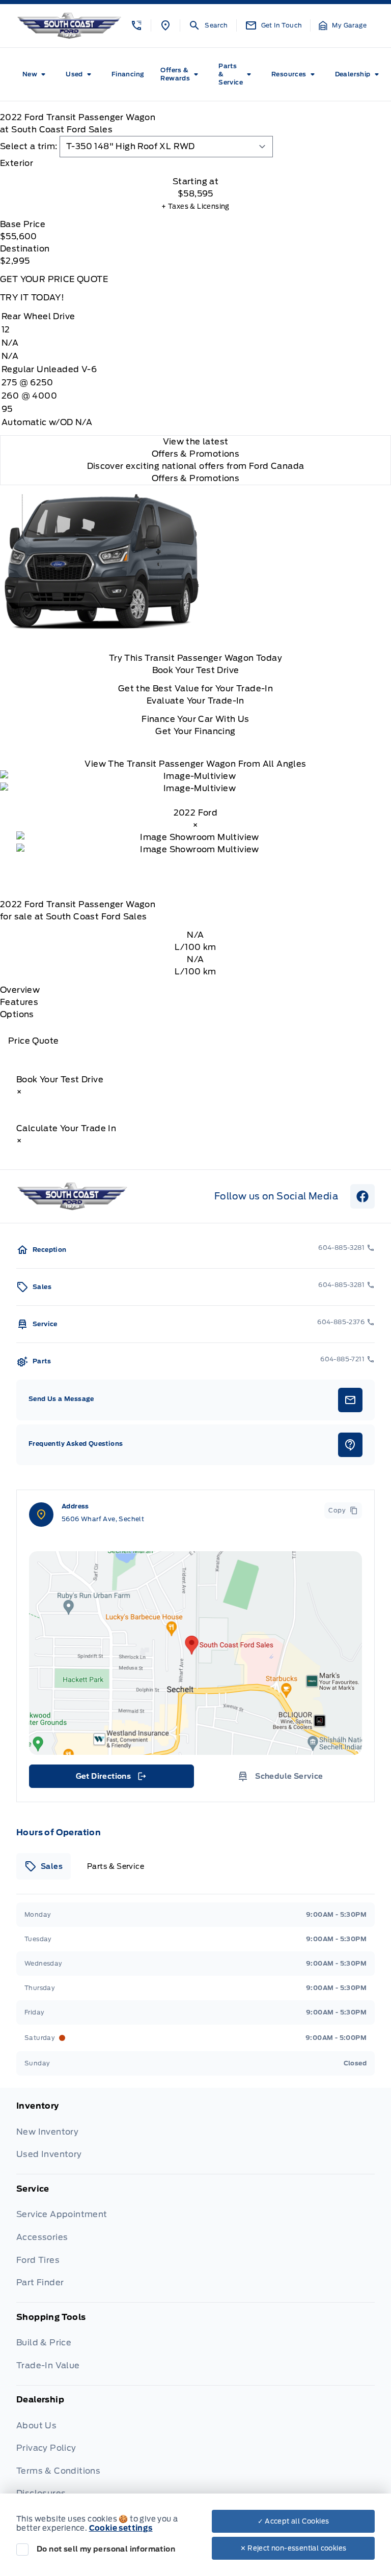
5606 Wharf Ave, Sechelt (103, 1519)
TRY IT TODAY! (32, 298)
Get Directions (111, 1779)
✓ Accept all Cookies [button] (294, 2521)
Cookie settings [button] (121, 2528)
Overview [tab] (20, 990)
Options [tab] (17, 1014)
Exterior (17, 163)
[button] (136, 25)
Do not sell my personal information (106, 2549)
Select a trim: (29, 146)
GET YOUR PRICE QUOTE (54, 279)
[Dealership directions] (195, 1653)
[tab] (195, 163)
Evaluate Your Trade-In (195, 701)
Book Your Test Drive (196, 670)
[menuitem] (36, 74)
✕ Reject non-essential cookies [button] (294, 2548)
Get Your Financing (195, 731)
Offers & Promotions (196, 478)
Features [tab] (19, 1002)
